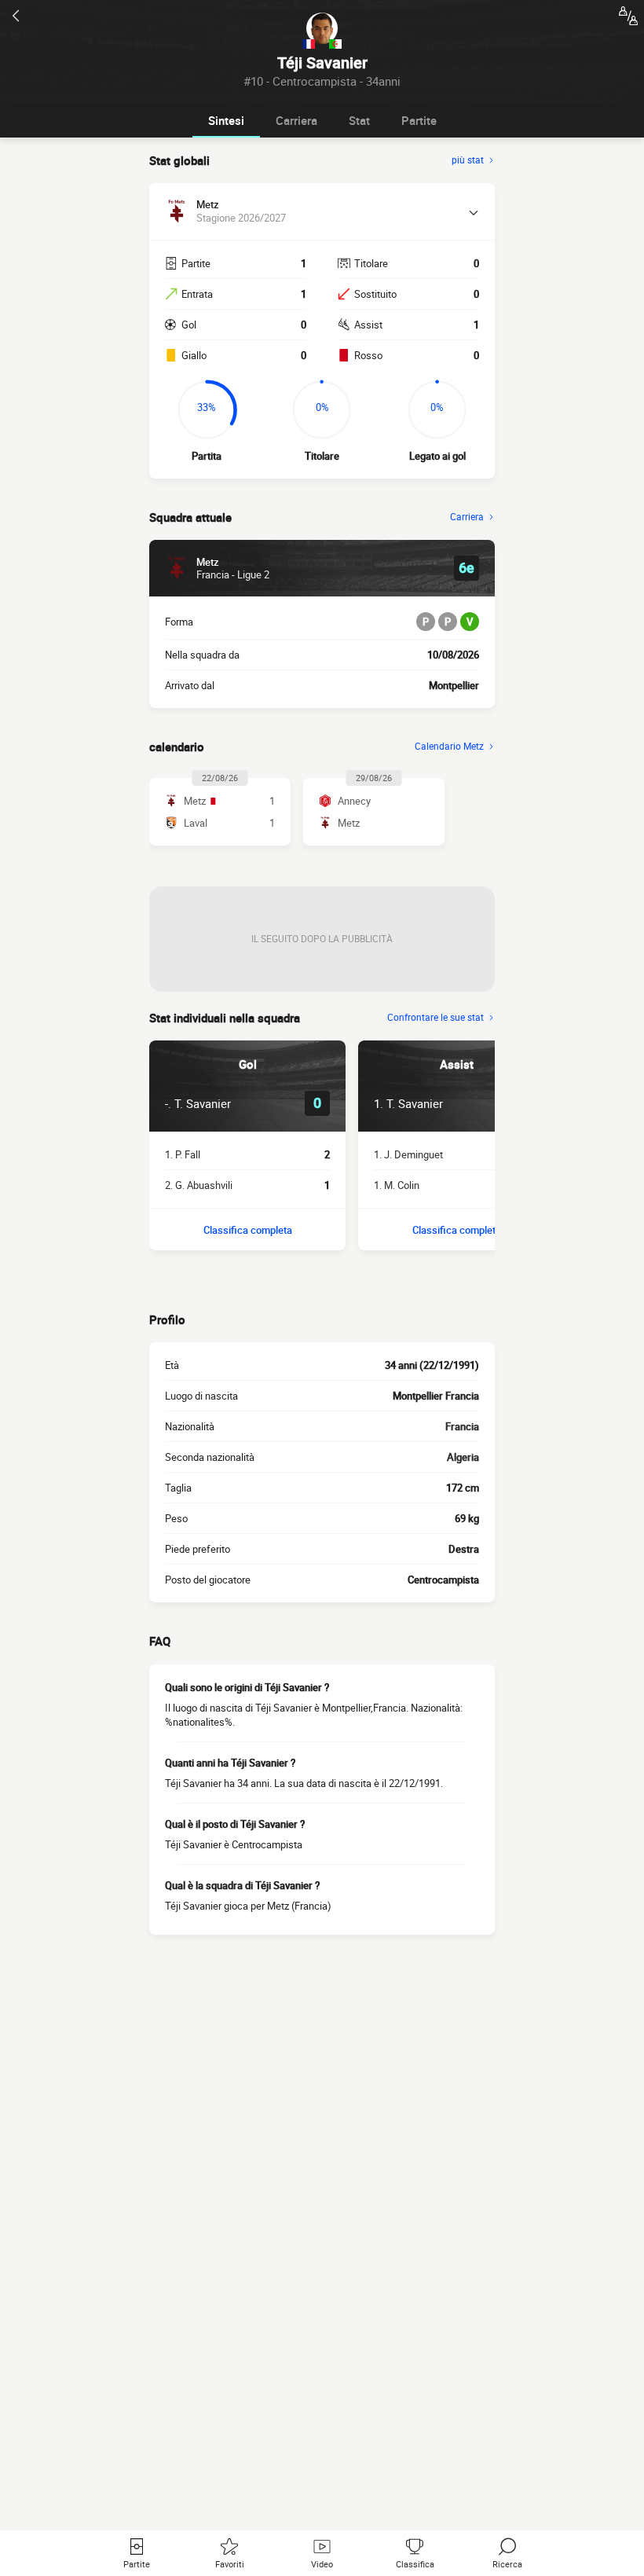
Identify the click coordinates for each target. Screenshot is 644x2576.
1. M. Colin (397, 1185)
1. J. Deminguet (408, 1154)
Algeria (463, 1457)
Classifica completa (248, 1230)
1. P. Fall (183, 1154)
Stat (359, 120)
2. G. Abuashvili (199, 1185)
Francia (462, 1426)
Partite (419, 120)
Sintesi (226, 120)
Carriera (296, 120)
